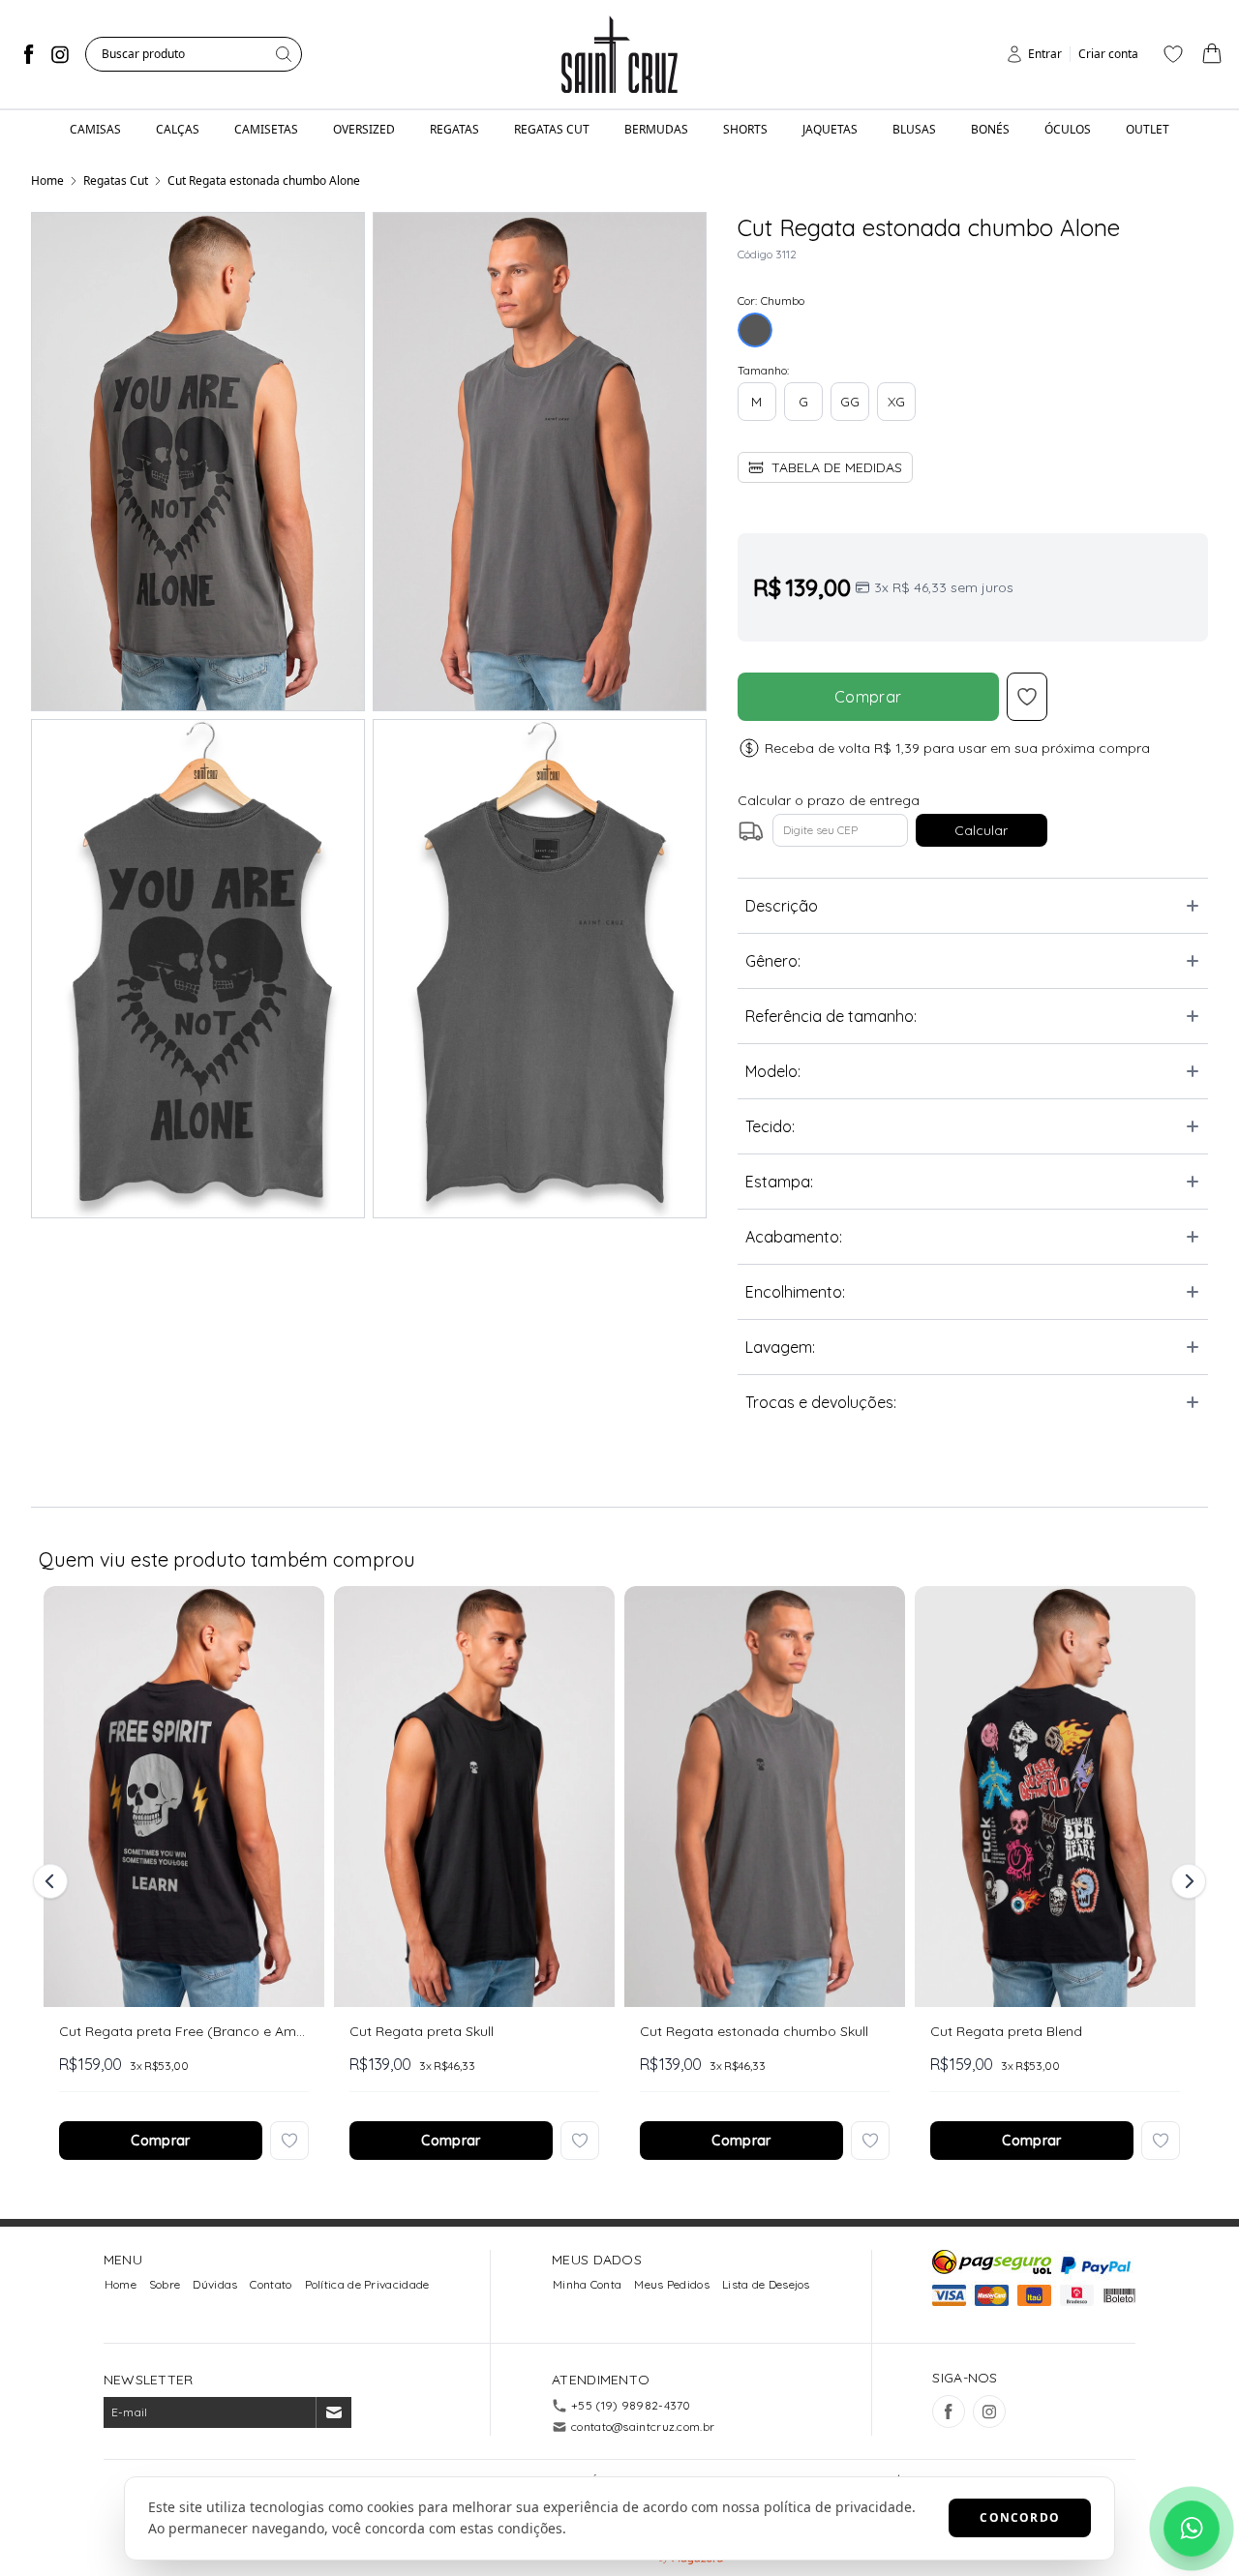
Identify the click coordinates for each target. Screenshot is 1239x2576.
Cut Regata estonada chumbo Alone (264, 180)
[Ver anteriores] (53, 1881)
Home (47, 180)
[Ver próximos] (1186, 1881)
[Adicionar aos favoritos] (289, 2141)
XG (896, 402)
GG (850, 402)
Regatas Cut (116, 180)
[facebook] (29, 54)
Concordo (1020, 2517)
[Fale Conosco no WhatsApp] (1192, 2529)
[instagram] (60, 54)
